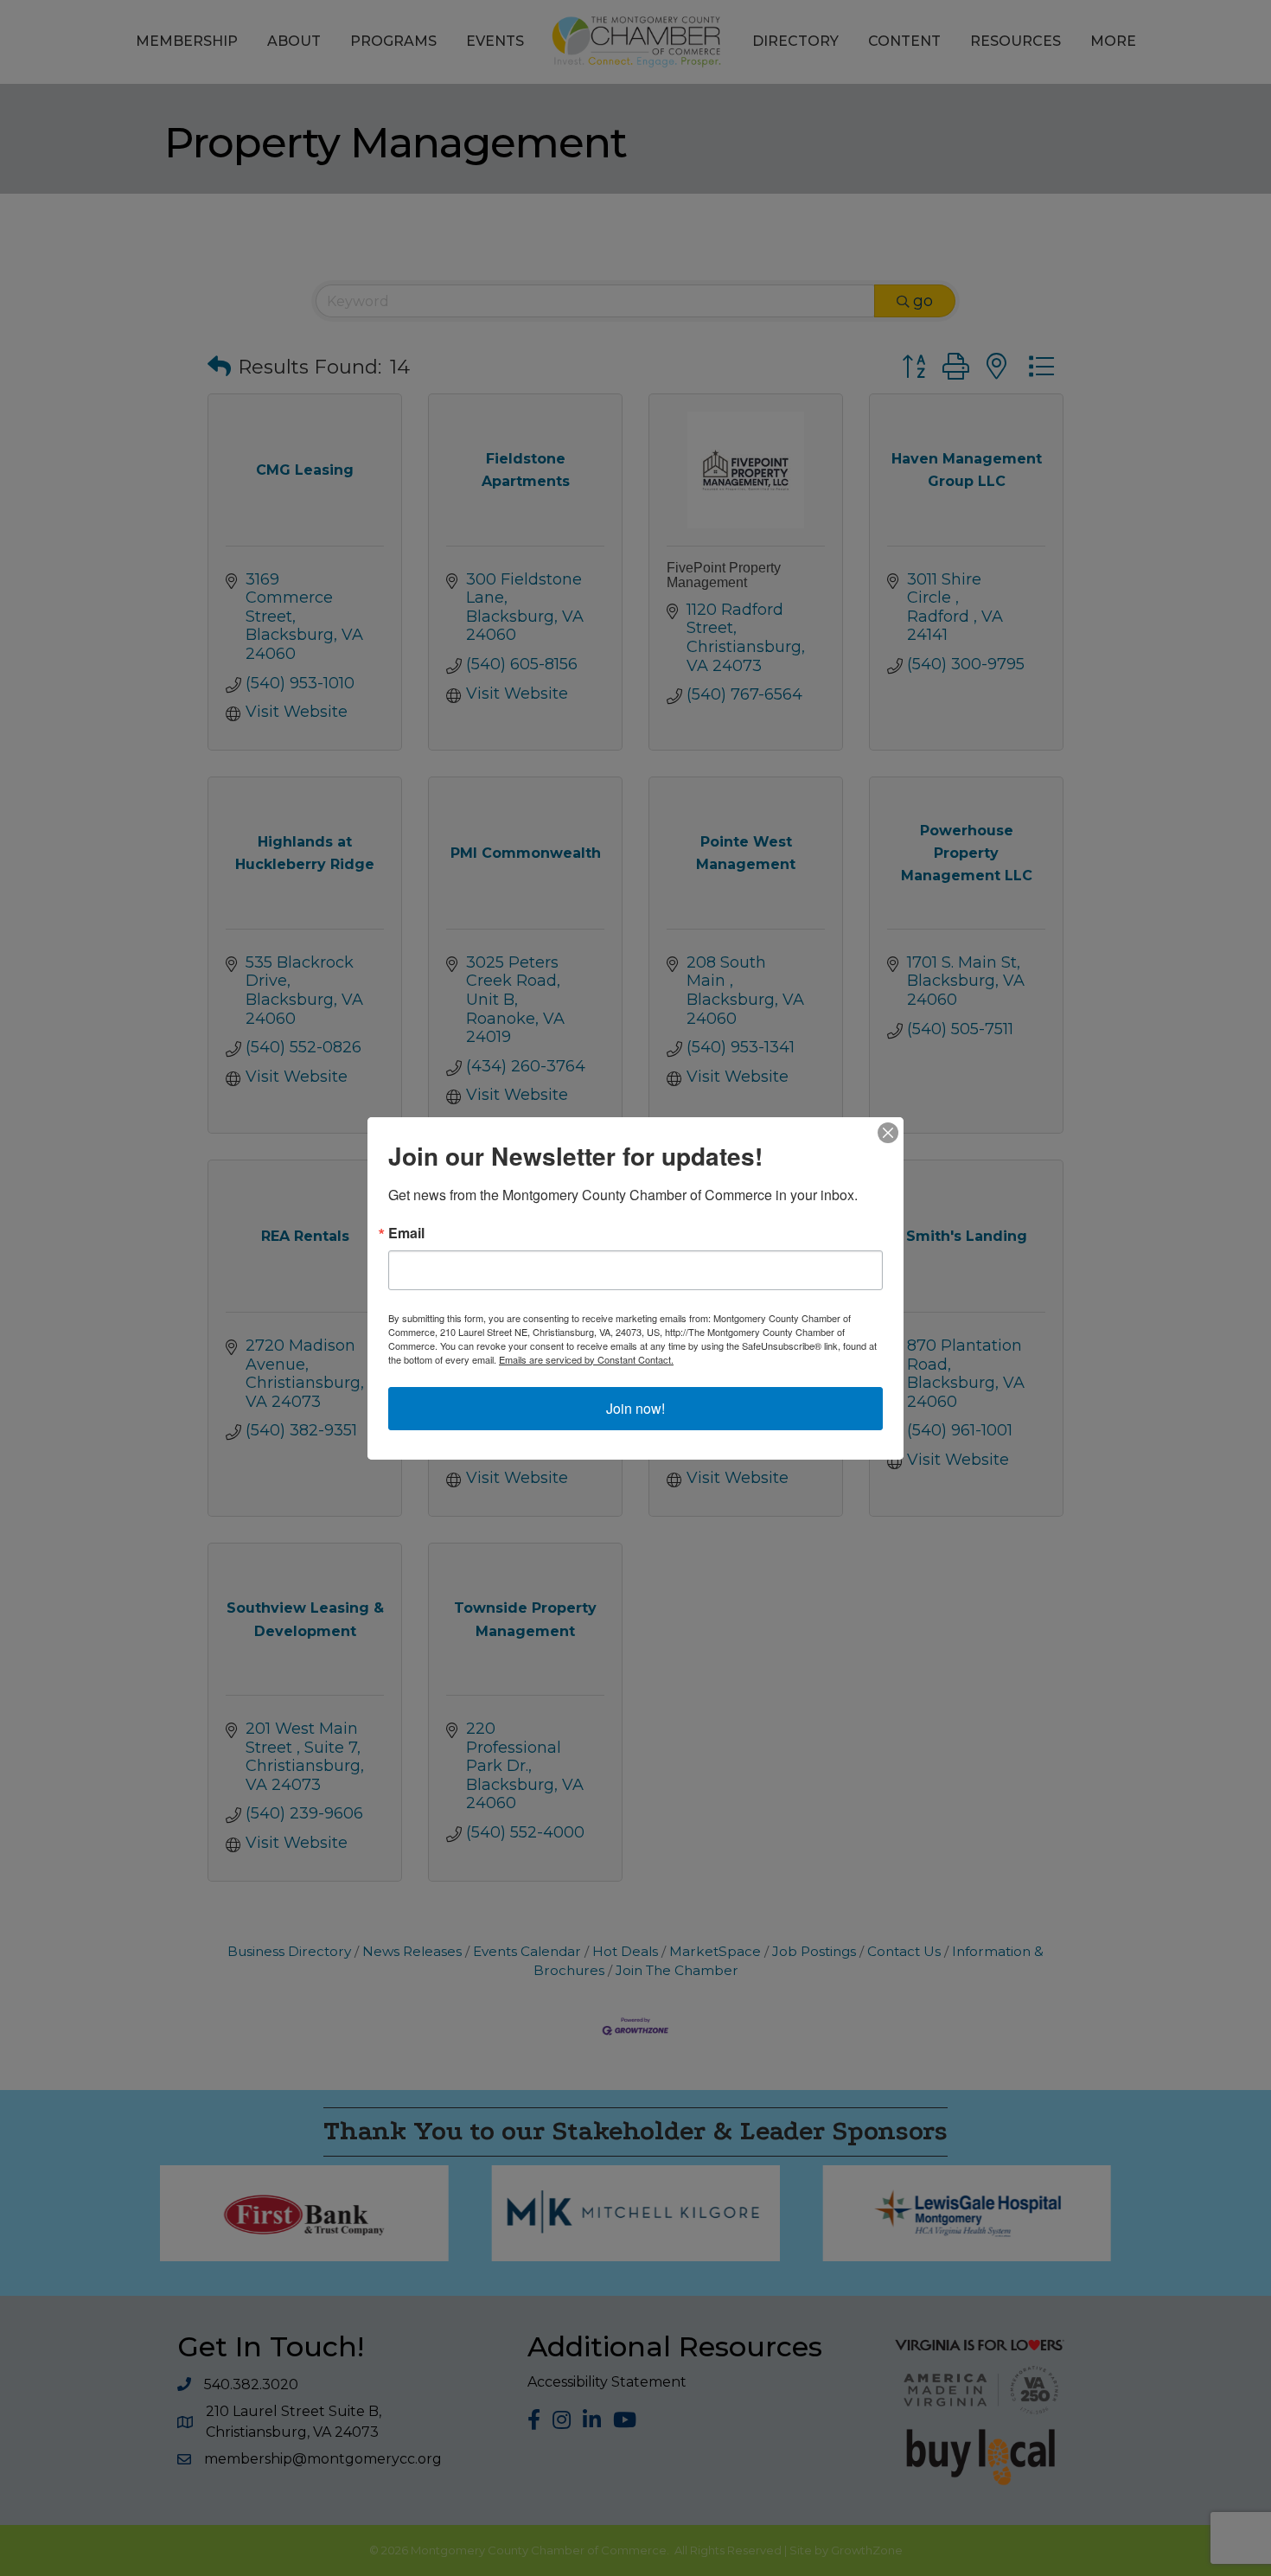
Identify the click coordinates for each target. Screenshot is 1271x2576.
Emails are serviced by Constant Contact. (586, 1359)
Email (406, 1233)
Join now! (635, 1408)
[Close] (888, 1133)
